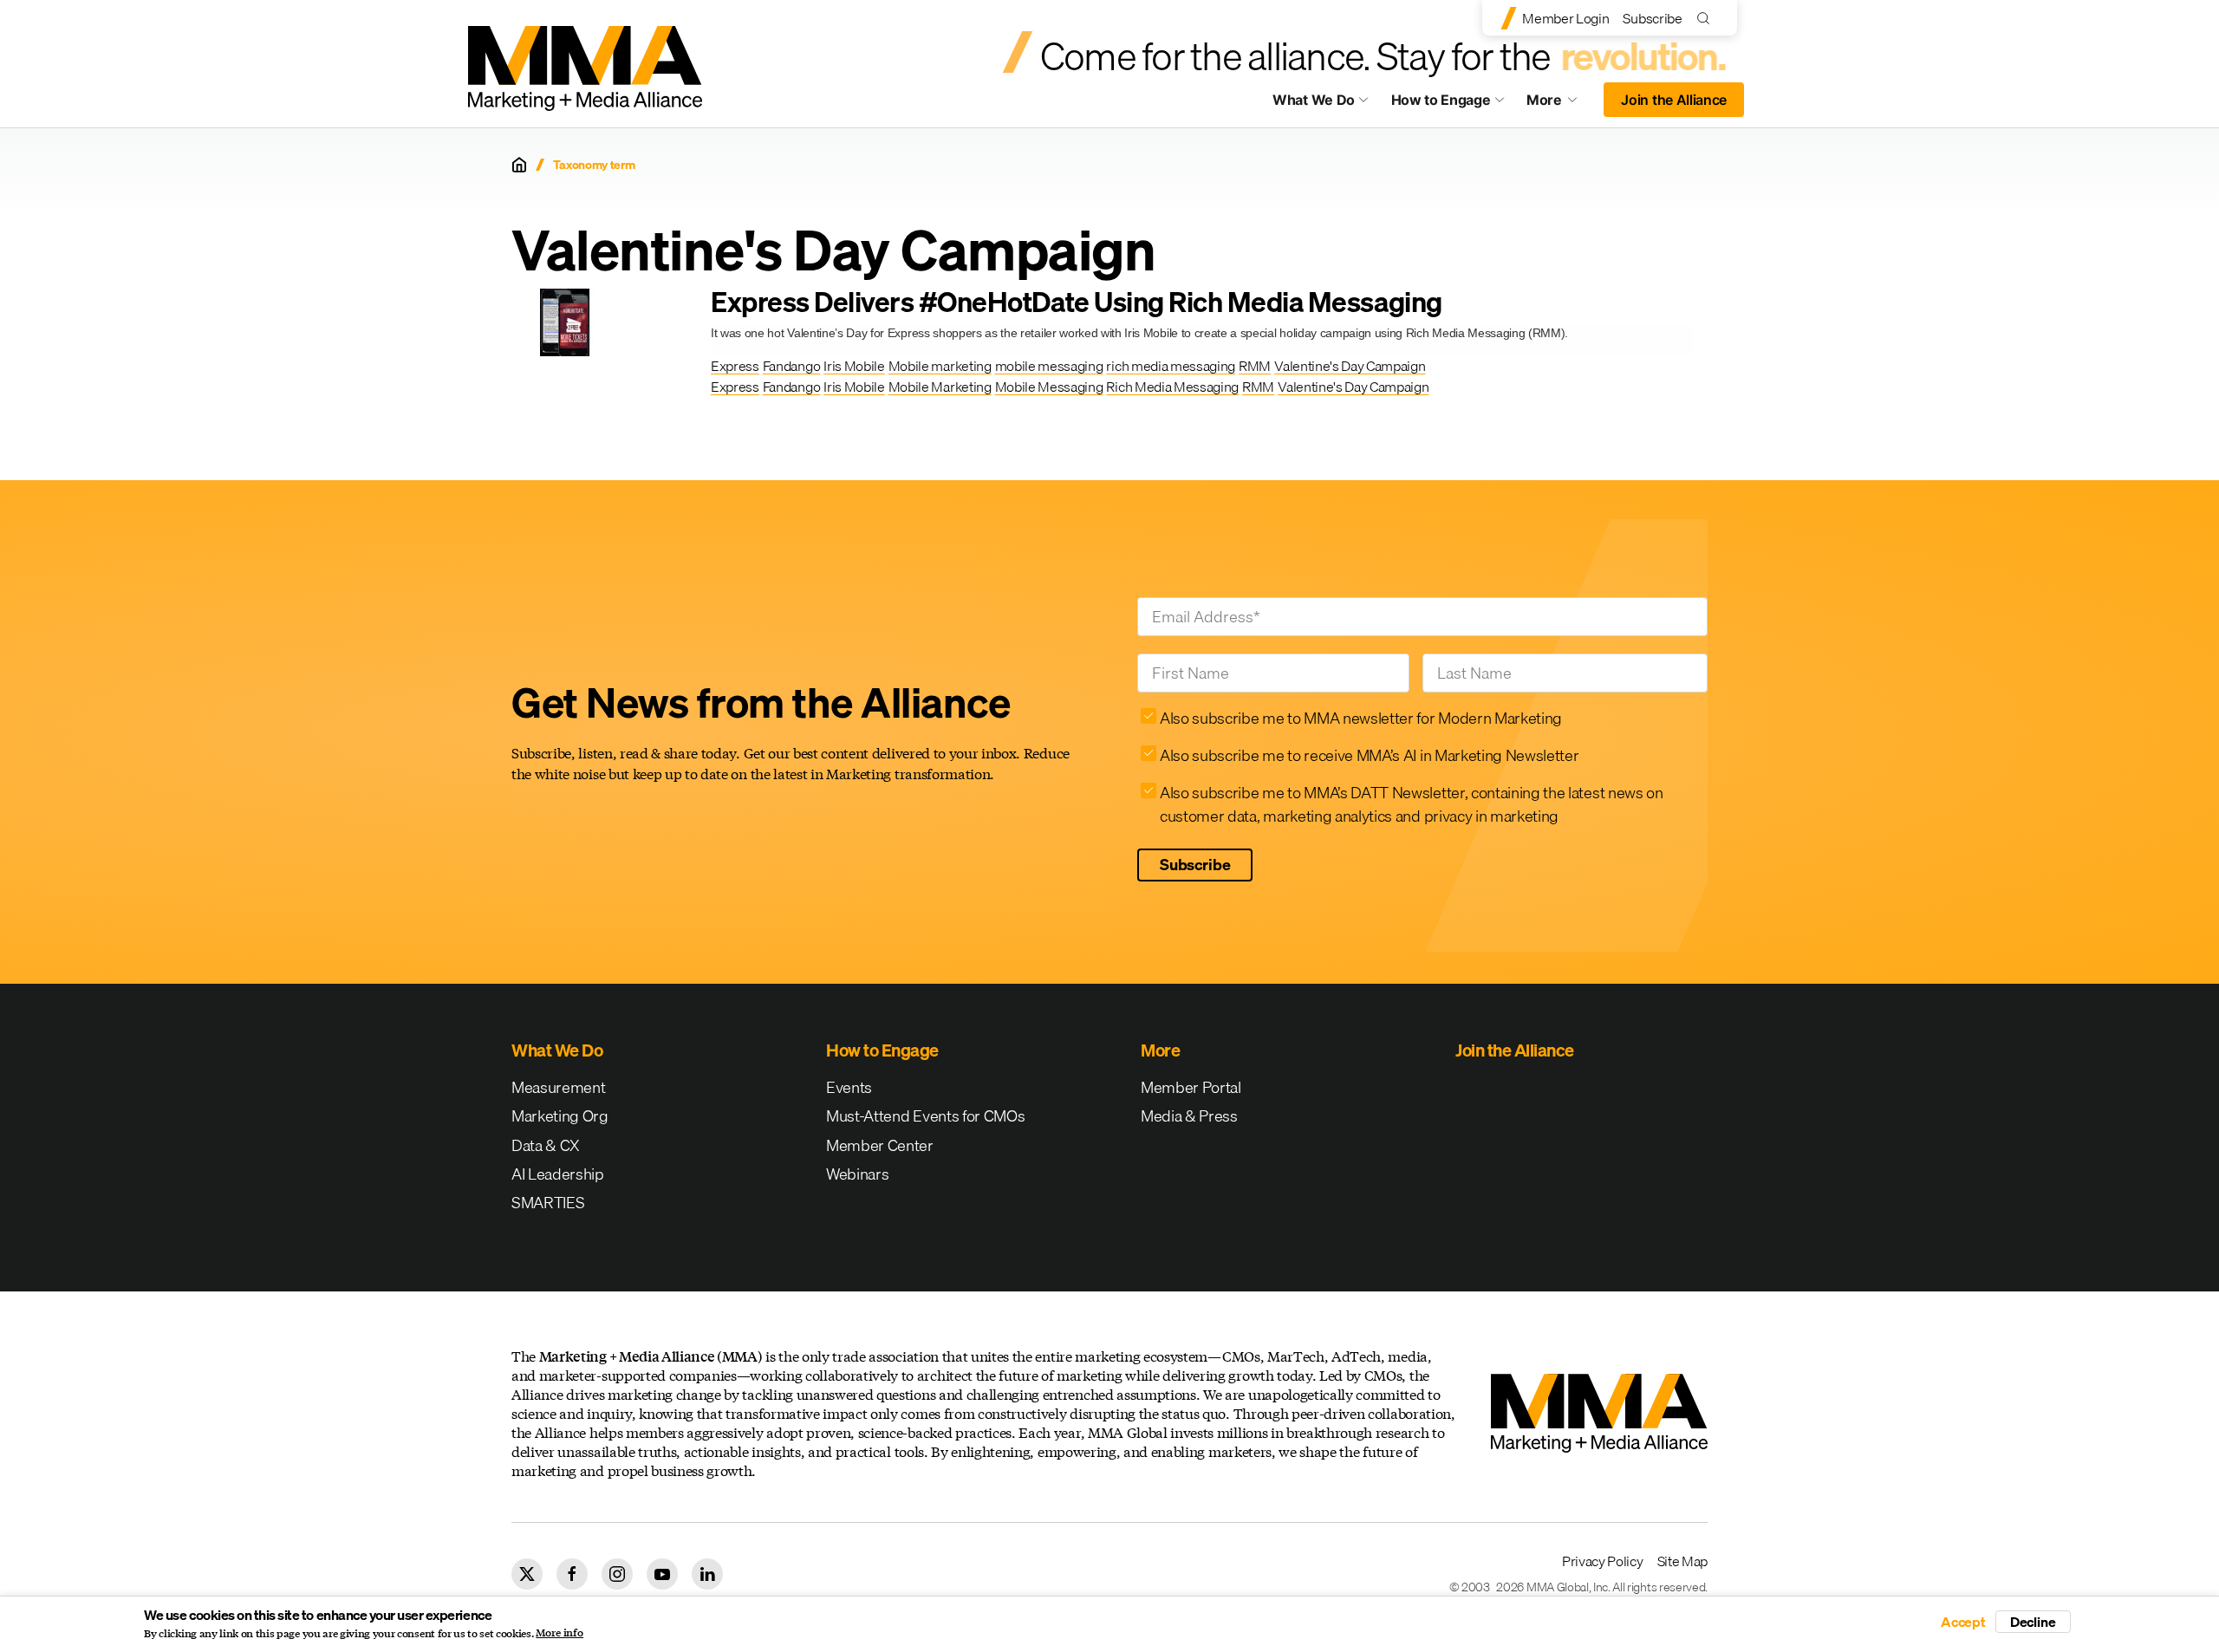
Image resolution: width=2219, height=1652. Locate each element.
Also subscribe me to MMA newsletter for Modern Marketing (1361, 718)
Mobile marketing (940, 366)
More (1560, 104)
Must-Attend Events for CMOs (925, 1116)
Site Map (1682, 1561)
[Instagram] (617, 1574)
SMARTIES (548, 1203)
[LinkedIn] (707, 1574)
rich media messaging (1171, 366)
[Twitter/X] (527, 1574)
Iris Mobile (854, 366)
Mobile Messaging (1049, 387)
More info (560, 1633)
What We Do (1314, 100)
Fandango (791, 366)
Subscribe (1652, 18)
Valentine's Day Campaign (1350, 366)
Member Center (880, 1145)
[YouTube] (662, 1574)
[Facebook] (572, 1574)
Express (735, 366)
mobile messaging (1049, 366)
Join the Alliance (1674, 100)
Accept (1963, 1622)
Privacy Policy (1603, 1561)
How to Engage (1441, 100)
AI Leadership (558, 1174)
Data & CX (546, 1145)
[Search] (1707, 18)
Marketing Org (560, 1116)
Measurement (558, 1087)
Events (849, 1087)
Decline (2033, 1622)
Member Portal (1191, 1087)
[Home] (519, 165)
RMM (1255, 366)
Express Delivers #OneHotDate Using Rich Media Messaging (1077, 302)
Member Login (1565, 18)
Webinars (857, 1174)
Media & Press (1189, 1116)
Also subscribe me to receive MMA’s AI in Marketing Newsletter (1369, 755)
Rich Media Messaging (1172, 387)
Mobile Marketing (940, 387)
